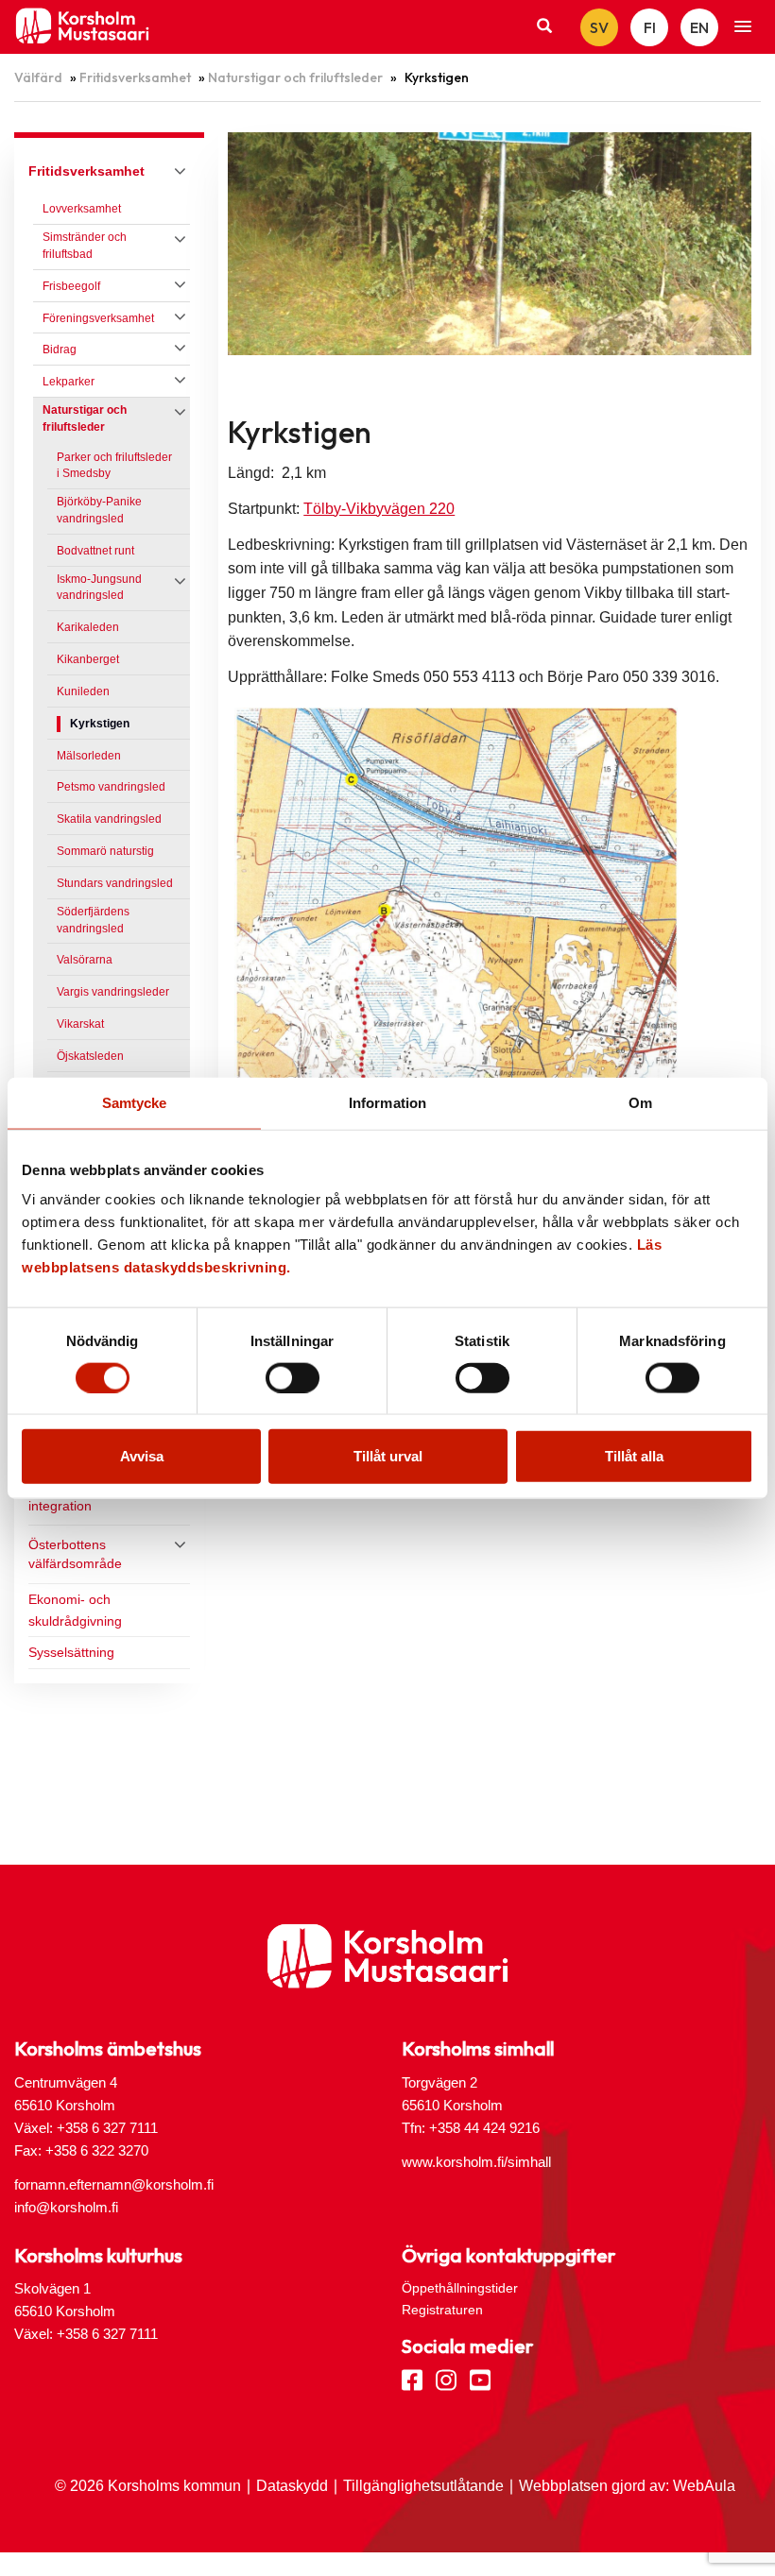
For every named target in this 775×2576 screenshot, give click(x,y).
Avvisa (142, 1456)
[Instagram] (446, 2379)
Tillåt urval (388, 1456)
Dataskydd (292, 2486)
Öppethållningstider (460, 2288)
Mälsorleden (89, 756)
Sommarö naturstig (105, 851)
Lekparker (69, 382)
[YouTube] (480, 2379)
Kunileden (83, 691)
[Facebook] (412, 2379)
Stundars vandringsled (115, 883)
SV (599, 27)
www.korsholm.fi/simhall (476, 2162)
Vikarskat (80, 1024)
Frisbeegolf (71, 286)
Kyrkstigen (100, 724)
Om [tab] (640, 1102)
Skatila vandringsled (109, 819)
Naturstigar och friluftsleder (295, 77)
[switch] (293, 1377)
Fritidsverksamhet (135, 77)
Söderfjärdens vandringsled (93, 920)
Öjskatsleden (90, 1056)
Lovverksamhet (82, 209)
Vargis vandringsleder (113, 992)
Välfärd (38, 77)
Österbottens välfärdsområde (75, 1554)
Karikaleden (88, 627)
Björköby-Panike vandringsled (99, 510)
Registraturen (442, 2310)
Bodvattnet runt (95, 551)
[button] (743, 27)
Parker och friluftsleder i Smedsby (114, 466)
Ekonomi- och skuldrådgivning (75, 1610)
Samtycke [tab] (135, 1102)
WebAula (704, 2486)
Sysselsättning (71, 1652)
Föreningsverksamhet (98, 318)
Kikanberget (88, 659)
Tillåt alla (634, 1456)
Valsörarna (85, 960)
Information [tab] (387, 1102)
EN (699, 27)
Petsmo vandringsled (111, 787)
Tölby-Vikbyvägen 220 (379, 509)
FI (650, 27)
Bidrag (60, 350)
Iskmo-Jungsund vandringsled (99, 588)
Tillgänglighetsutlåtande (423, 2486)
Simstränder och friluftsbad (85, 246)
